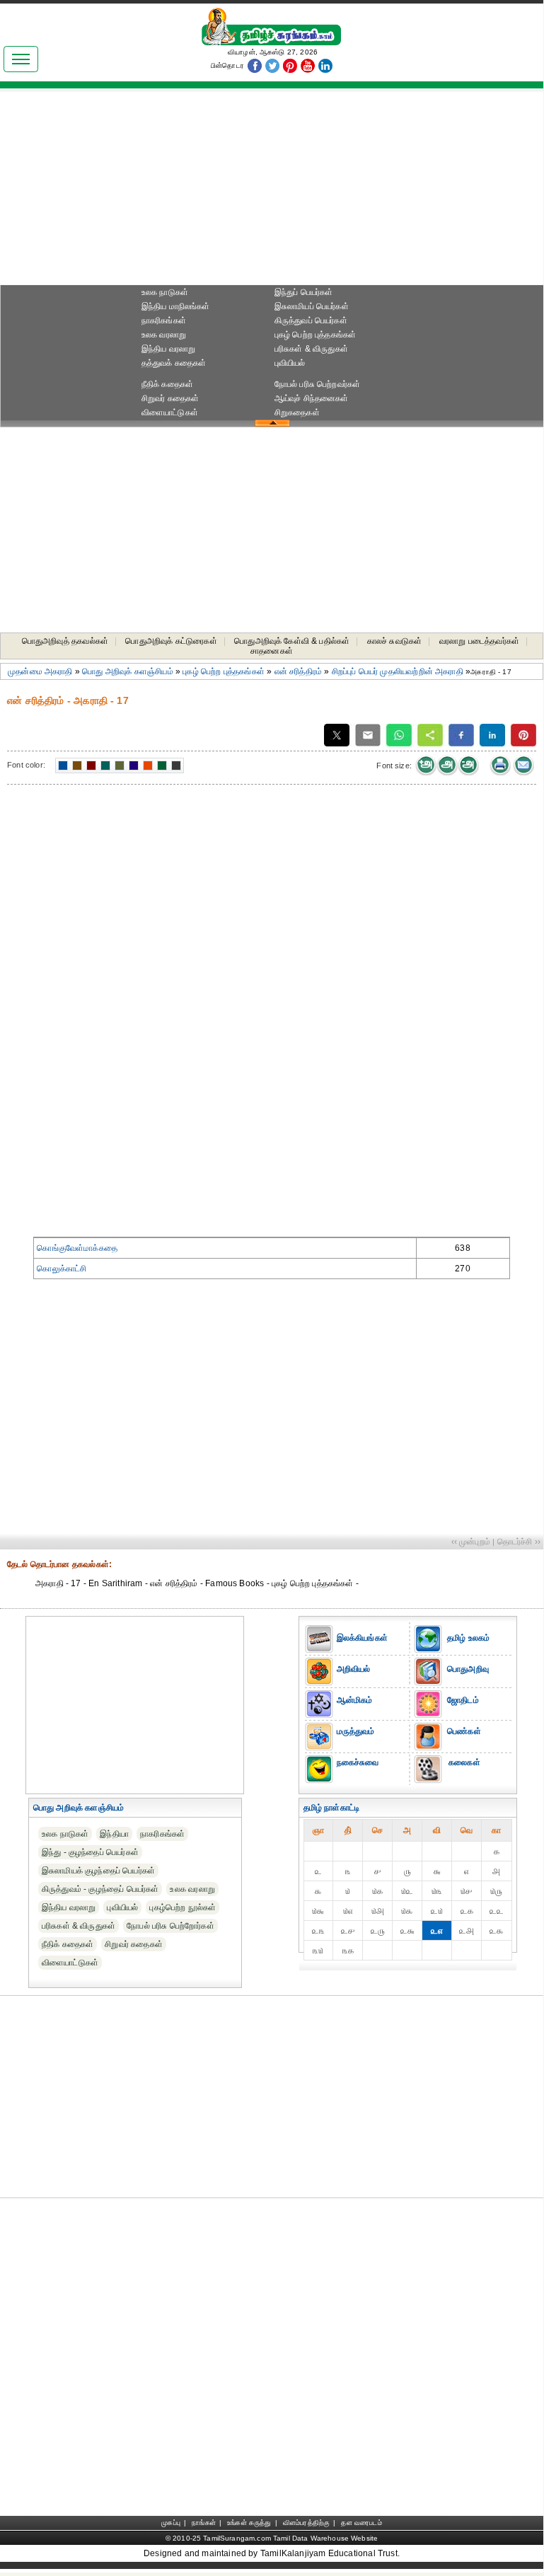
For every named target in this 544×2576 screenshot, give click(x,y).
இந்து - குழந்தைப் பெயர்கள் (90, 1852)
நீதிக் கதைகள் (167, 384)
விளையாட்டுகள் (170, 412)
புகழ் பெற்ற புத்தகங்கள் (316, 335)
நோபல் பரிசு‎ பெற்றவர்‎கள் (318, 384)
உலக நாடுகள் (165, 292)
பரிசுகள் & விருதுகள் (311, 349)
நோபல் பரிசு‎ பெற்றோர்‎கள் (170, 1926)
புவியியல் (290, 363)
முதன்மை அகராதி (40, 671)
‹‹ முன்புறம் (471, 1542)
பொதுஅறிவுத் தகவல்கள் (65, 641)
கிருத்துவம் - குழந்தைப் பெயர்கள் (100, 1889)
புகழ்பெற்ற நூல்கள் (183, 1907)
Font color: (26, 765)
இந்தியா (114, 1834)
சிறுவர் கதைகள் (170, 398)
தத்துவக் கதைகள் (174, 363)
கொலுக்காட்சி (62, 1269)
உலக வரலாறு (164, 335)
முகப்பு (171, 2523)
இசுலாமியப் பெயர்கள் (312, 306)
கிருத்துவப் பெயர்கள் (311, 320)
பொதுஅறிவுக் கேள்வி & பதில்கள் (292, 641)
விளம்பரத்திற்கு (306, 2523)
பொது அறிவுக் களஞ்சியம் (128, 671)
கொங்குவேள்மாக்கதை (77, 1248)
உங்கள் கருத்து (249, 2523)
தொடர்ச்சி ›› (519, 1542)
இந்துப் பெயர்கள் (304, 292)
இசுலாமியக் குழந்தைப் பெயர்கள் (98, 1871)
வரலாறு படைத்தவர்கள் (479, 641)
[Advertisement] (272, 192)
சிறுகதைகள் (297, 412)
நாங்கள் (204, 2523)
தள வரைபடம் (361, 2523)
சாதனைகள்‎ (272, 651)
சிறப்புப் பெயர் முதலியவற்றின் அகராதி (398, 671)
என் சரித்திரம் (299, 671)
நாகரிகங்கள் (164, 320)
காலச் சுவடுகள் (395, 641)
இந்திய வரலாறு (169, 349)
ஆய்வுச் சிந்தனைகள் (312, 398)
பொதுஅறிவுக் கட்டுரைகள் (171, 641)
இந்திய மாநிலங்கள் (176, 306)
